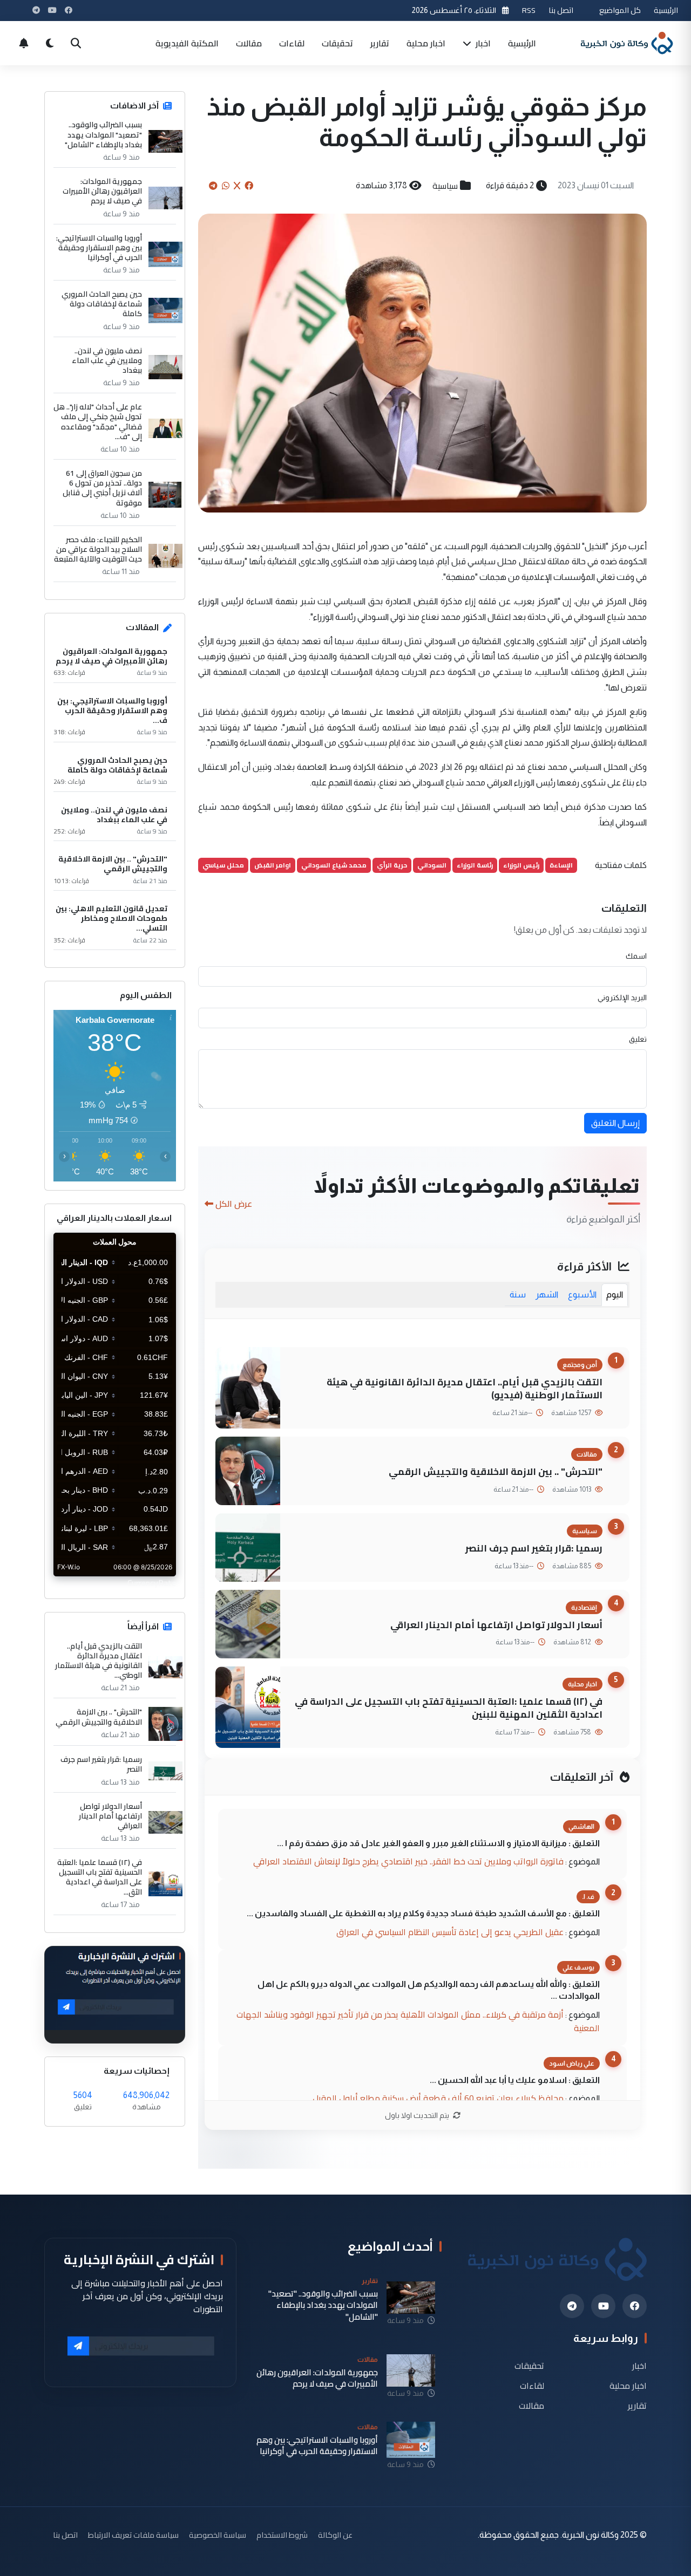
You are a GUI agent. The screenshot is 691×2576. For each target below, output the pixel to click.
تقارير (380, 43)
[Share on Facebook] (249, 186)
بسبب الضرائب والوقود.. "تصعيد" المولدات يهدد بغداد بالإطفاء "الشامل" (103, 135)
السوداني (432, 865)
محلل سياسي (223, 865)
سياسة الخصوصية (218, 2535)
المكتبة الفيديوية (187, 43)
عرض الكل (234, 1204)
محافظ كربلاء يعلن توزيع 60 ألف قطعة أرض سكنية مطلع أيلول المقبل (438, 2098)
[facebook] (635, 2306)
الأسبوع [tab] (582, 1294)
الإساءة (561, 865)
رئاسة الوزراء (475, 865)
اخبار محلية (426, 43)
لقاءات (292, 43)
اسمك (636, 956)
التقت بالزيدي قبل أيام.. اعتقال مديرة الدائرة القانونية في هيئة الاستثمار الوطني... (99, 1661)
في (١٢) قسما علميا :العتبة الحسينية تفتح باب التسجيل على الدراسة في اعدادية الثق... (100, 1877)
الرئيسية (666, 10)
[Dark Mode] (50, 43)
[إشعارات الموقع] (24, 43)
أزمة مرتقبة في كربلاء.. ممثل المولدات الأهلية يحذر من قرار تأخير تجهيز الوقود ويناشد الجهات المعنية (418, 2021)
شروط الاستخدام (282, 2535)
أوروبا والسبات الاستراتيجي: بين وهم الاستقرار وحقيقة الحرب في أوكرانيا (99, 248)
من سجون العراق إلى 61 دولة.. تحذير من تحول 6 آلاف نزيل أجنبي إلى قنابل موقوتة (102, 488)
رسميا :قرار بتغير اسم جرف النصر (534, 1548)
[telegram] (572, 2306)
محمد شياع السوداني (334, 865)
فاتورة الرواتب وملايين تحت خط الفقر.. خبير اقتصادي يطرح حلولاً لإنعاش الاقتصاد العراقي (408, 1861)
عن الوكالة (335, 2535)
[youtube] (603, 2306)
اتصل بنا (561, 10)
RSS (529, 10)
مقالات (249, 43)
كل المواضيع (620, 10)
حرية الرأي (392, 865)
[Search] (76, 43)
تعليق (638, 1039)
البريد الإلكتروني (622, 997)
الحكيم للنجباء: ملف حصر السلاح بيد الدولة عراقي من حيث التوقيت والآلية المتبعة (98, 549)
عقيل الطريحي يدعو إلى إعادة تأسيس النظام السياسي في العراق (450, 1932)
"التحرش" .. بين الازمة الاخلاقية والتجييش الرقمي (496, 1471)
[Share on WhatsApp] (226, 186)
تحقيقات (337, 43)
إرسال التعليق (615, 1123)
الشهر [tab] (547, 1294)
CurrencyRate (152, 1583)
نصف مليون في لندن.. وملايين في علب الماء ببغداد (107, 361)
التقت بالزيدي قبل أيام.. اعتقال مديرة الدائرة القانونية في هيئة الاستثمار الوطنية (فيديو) (465, 1389)
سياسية (445, 186)
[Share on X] (237, 186)
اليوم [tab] (615, 1294)
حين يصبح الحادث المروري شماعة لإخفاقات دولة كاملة (102, 304)
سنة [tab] (518, 1294)
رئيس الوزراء (521, 865)
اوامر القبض (273, 865)
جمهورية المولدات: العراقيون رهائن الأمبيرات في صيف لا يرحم (102, 191)
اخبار (482, 43)
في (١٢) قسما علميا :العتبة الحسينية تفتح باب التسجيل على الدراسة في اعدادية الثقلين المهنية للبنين (449, 1708)
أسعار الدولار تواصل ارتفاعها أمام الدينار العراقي (496, 1625)
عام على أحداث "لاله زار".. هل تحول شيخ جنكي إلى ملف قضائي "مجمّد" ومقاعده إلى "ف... (98, 422)
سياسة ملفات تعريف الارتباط (133, 2535)
